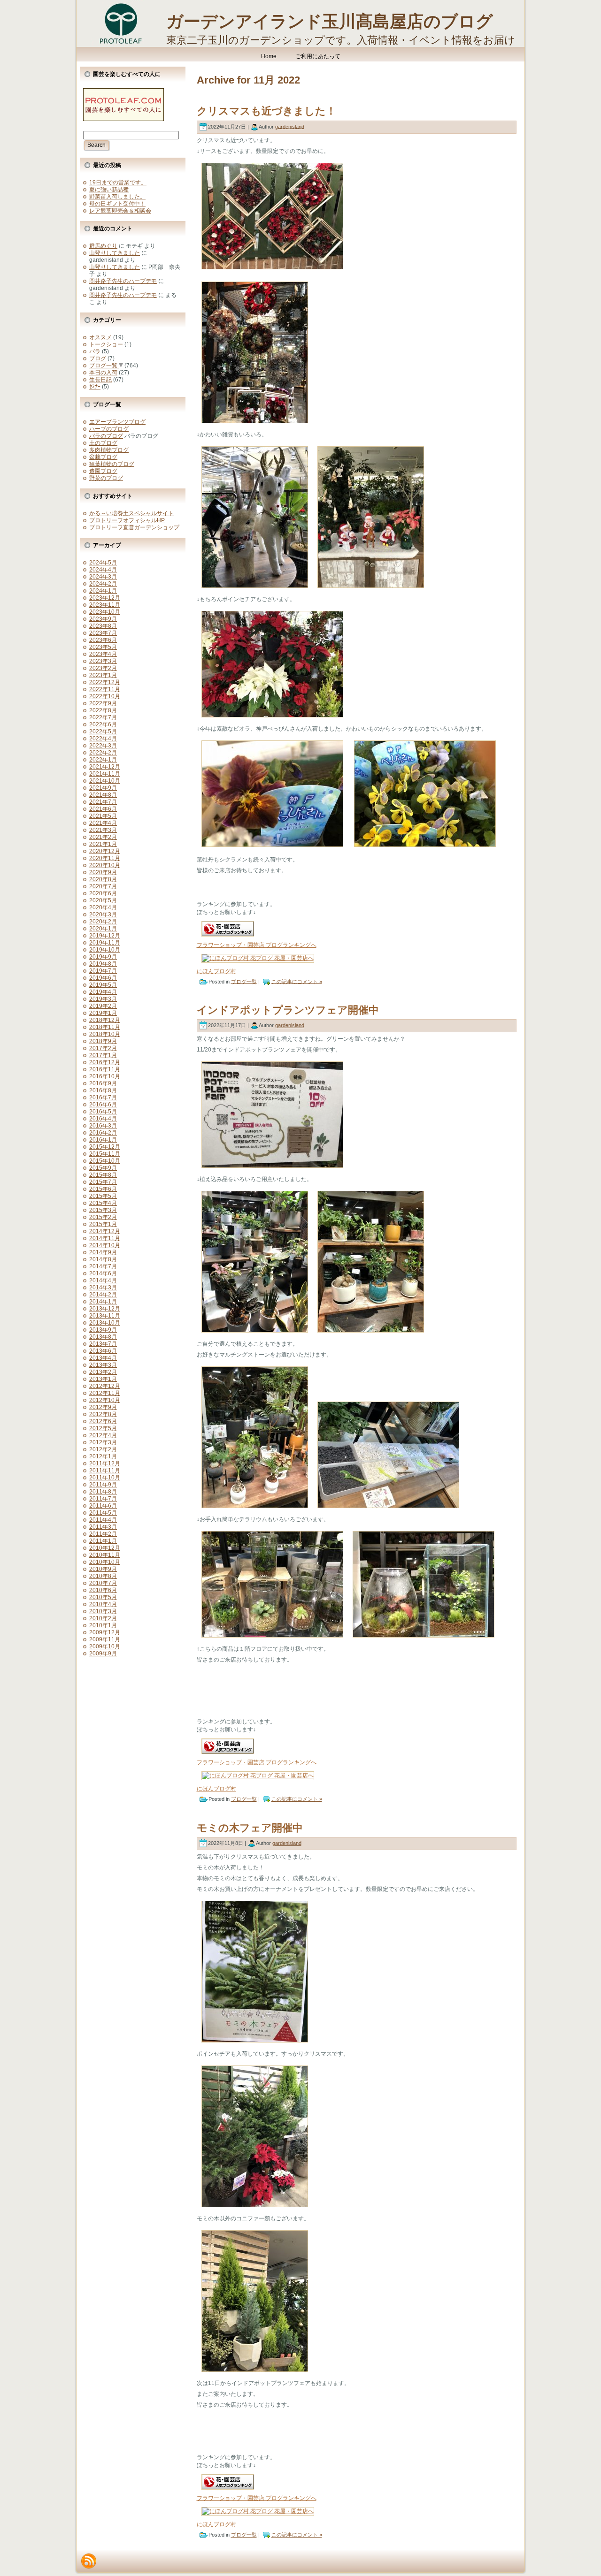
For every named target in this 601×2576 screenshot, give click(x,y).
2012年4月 (103, 1435)
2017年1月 (103, 1055)
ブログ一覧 (103, 366)
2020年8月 (103, 879)
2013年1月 (103, 1379)
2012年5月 (103, 1428)
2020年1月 (103, 929)
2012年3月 (103, 1442)
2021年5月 (103, 816)
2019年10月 (105, 950)
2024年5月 (103, 563)
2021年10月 (105, 781)
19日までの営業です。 (118, 183)
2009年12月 (105, 1632)
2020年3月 (103, 915)
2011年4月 (103, 1520)
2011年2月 (103, 1534)
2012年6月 (103, 1421)
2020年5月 (103, 900)
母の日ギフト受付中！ (117, 204)
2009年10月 (105, 1646)
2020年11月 (105, 858)
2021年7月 (103, 802)
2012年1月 (103, 1456)
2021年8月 (103, 795)
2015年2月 (103, 1217)
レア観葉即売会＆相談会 (120, 211)
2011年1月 (103, 1541)
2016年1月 (103, 1140)
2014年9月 (103, 1252)
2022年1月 (103, 760)
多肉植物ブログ (109, 450)
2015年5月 (103, 1196)
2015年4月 (103, 1203)
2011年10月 (105, 1478)
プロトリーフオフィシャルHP (127, 520)
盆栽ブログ (103, 457)
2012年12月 (105, 1386)
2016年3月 (103, 1126)
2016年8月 (103, 1090)
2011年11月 (105, 1471)
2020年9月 (103, 872)
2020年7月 (103, 886)
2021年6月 (103, 809)
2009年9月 (103, 1654)
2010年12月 (105, 1548)
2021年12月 (105, 767)
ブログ (98, 358)
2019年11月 (105, 943)
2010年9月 (103, 1569)
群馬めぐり (103, 246)
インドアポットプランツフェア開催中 (288, 1010)
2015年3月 (103, 1210)
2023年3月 (103, 661)
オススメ (100, 337)
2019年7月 (103, 971)
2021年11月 (105, 774)
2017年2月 (103, 1048)
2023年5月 (103, 647)
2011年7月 (103, 1499)
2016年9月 (103, 1083)
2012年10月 (105, 1400)
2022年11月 (105, 689)
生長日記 (100, 380)
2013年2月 (103, 1372)
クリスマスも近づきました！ (266, 111)
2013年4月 (103, 1358)
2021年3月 (103, 830)
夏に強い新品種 (109, 190)
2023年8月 (103, 626)
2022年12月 (105, 682)
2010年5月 (103, 1597)
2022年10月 (105, 696)
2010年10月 (105, 1562)
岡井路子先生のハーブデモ (123, 281)
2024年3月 (103, 577)
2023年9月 (103, 619)
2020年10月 (105, 865)
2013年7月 (103, 1344)
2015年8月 (103, 1175)
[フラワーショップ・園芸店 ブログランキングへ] (228, 939)
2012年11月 (105, 1393)
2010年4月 (103, 1604)
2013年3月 (103, 1365)
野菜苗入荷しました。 (117, 197)
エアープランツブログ (117, 422)
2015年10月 (105, 1161)
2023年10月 (105, 612)
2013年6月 (103, 1351)
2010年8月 (103, 1576)
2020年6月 (103, 893)
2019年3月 (103, 999)
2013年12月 (105, 1309)
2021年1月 (103, 844)
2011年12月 (105, 1463)
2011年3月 (103, 1527)
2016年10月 (105, 1076)
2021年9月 (103, 788)
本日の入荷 (103, 373)
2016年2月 (103, 1133)
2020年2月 (103, 922)
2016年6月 (103, 1105)
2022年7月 (103, 717)
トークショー (106, 344)
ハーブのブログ (109, 429)
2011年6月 (103, 1506)
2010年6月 (103, 1590)
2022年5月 (103, 732)
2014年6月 (103, 1273)
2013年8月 (103, 1337)
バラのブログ (106, 436)
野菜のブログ (106, 478)
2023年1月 (103, 675)
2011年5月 (103, 1513)
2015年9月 (103, 1168)
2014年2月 (103, 1295)
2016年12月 (105, 1062)
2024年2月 (103, 584)
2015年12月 (105, 1147)
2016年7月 (103, 1097)
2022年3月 (103, 746)
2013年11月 (105, 1316)
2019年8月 (103, 964)
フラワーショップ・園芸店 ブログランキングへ (257, 945)
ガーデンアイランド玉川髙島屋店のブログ (330, 21)
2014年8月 (103, 1259)
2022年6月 (103, 724)
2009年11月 (105, 1639)
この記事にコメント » (297, 981)
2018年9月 (103, 1041)
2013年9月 (103, 1330)
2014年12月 (105, 1231)
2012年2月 (103, 1449)
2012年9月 (103, 1407)
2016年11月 (105, 1069)
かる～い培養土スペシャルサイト (131, 513)
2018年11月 (105, 1027)
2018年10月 (105, 1034)
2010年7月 (103, 1583)
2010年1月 (103, 1625)
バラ (95, 351)
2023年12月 (105, 598)
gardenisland (290, 126)
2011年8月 (103, 1492)
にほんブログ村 (216, 971)
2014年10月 (105, 1245)
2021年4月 (103, 823)
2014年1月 (103, 1302)
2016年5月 (103, 1112)
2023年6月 (103, 640)
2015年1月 (103, 1224)
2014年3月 (103, 1288)
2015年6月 (103, 1189)
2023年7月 (103, 633)
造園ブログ (103, 471)
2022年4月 (103, 739)
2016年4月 (103, 1119)
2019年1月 (103, 1013)
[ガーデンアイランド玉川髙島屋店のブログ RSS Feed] (89, 2561)
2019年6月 (103, 978)
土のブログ (103, 443)
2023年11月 (105, 605)
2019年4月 (103, 992)
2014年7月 (103, 1266)
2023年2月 (103, 668)
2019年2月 (103, 1006)
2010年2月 (103, 1618)
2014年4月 (103, 1280)
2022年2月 (103, 753)
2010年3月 (103, 1611)
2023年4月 (103, 654)
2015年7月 (103, 1182)
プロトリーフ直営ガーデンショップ (134, 527)
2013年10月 (105, 1323)
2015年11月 (105, 1154)
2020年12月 (105, 851)
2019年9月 (103, 957)
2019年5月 (103, 985)
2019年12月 (105, 936)
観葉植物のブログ (112, 464)
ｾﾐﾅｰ (95, 387)
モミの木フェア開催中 (250, 1828)
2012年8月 (103, 1414)
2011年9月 (103, 1485)
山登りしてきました (115, 253)
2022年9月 (103, 703)
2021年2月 (103, 837)
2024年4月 (103, 570)
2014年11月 (105, 1238)
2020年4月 (103, 907)
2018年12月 (105, 1020)
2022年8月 (103, 710)
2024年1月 (103, 591)
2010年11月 (105, 1555)
